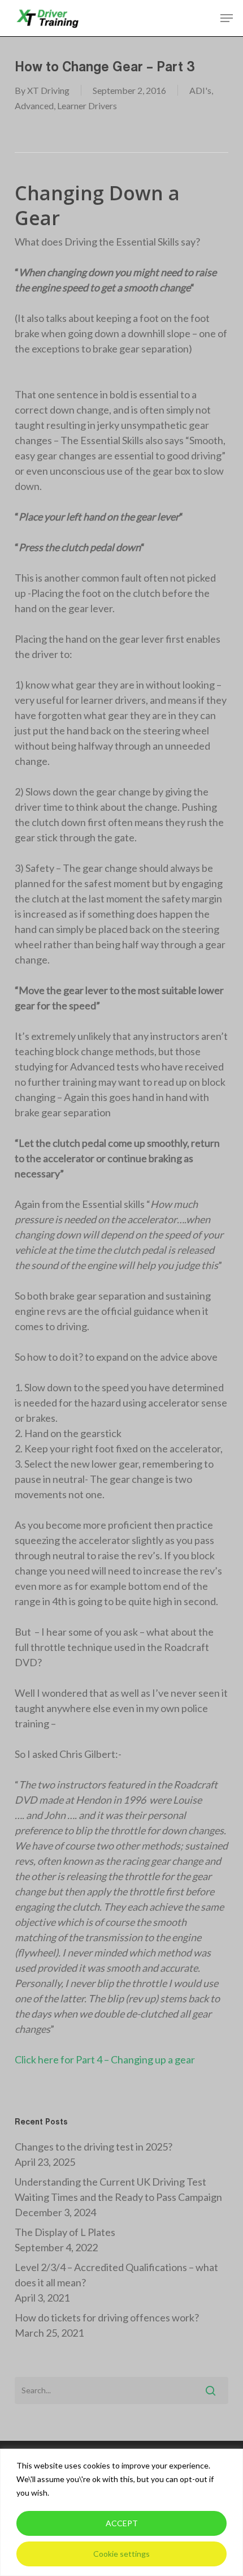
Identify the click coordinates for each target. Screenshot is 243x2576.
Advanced (34, 106)
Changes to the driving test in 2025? (94, 2147)
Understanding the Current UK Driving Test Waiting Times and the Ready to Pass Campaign (118, 2189)
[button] (227, 18)
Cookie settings (121, 2554)
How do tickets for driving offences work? (107, 2317)
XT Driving (48, 90)
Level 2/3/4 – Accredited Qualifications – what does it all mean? (116, 2275)
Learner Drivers (87, 106)
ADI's (200, 90)
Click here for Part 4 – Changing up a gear (105, 2059)
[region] (121, 2512)
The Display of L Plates (65, 2232)
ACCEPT (122, 2523)
